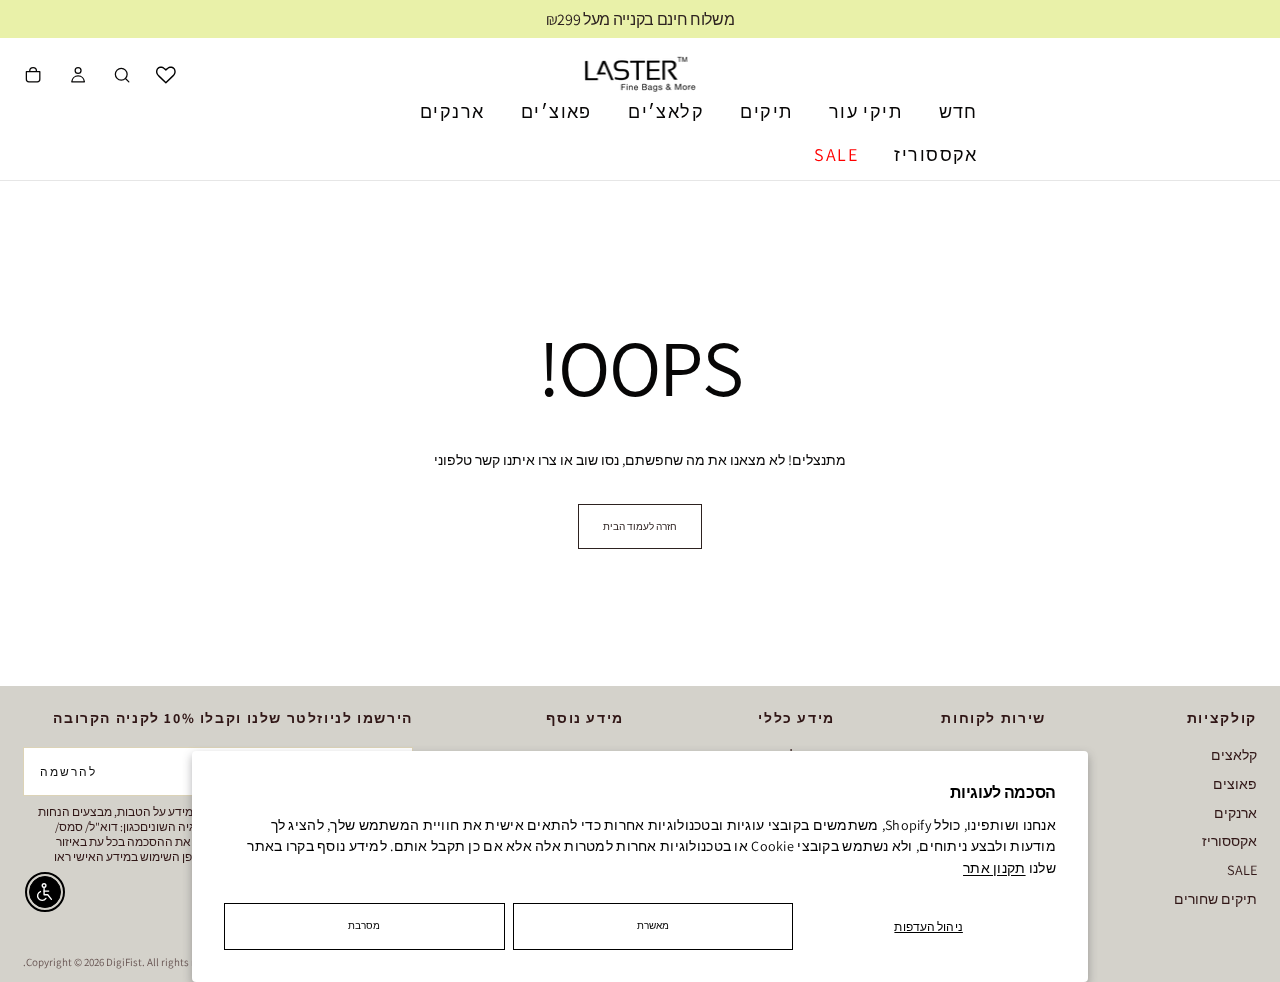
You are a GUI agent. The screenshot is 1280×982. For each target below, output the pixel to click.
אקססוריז (935, 154)
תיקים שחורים (1215, 898)
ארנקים (452, 111)
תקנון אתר (994, 868)
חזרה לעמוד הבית (640, 526)
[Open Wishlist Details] (166, 75)
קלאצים (1234, 754)
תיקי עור (865, 111)
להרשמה (68, 771)
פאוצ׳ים (556, 111)
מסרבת (364, 925)
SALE (836, 154)
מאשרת (653, 925)
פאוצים (1235, 783)
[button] (122, 77)
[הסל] (33, 77)
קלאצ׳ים (666, 111)
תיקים (766, 111)
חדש (958, 111)
